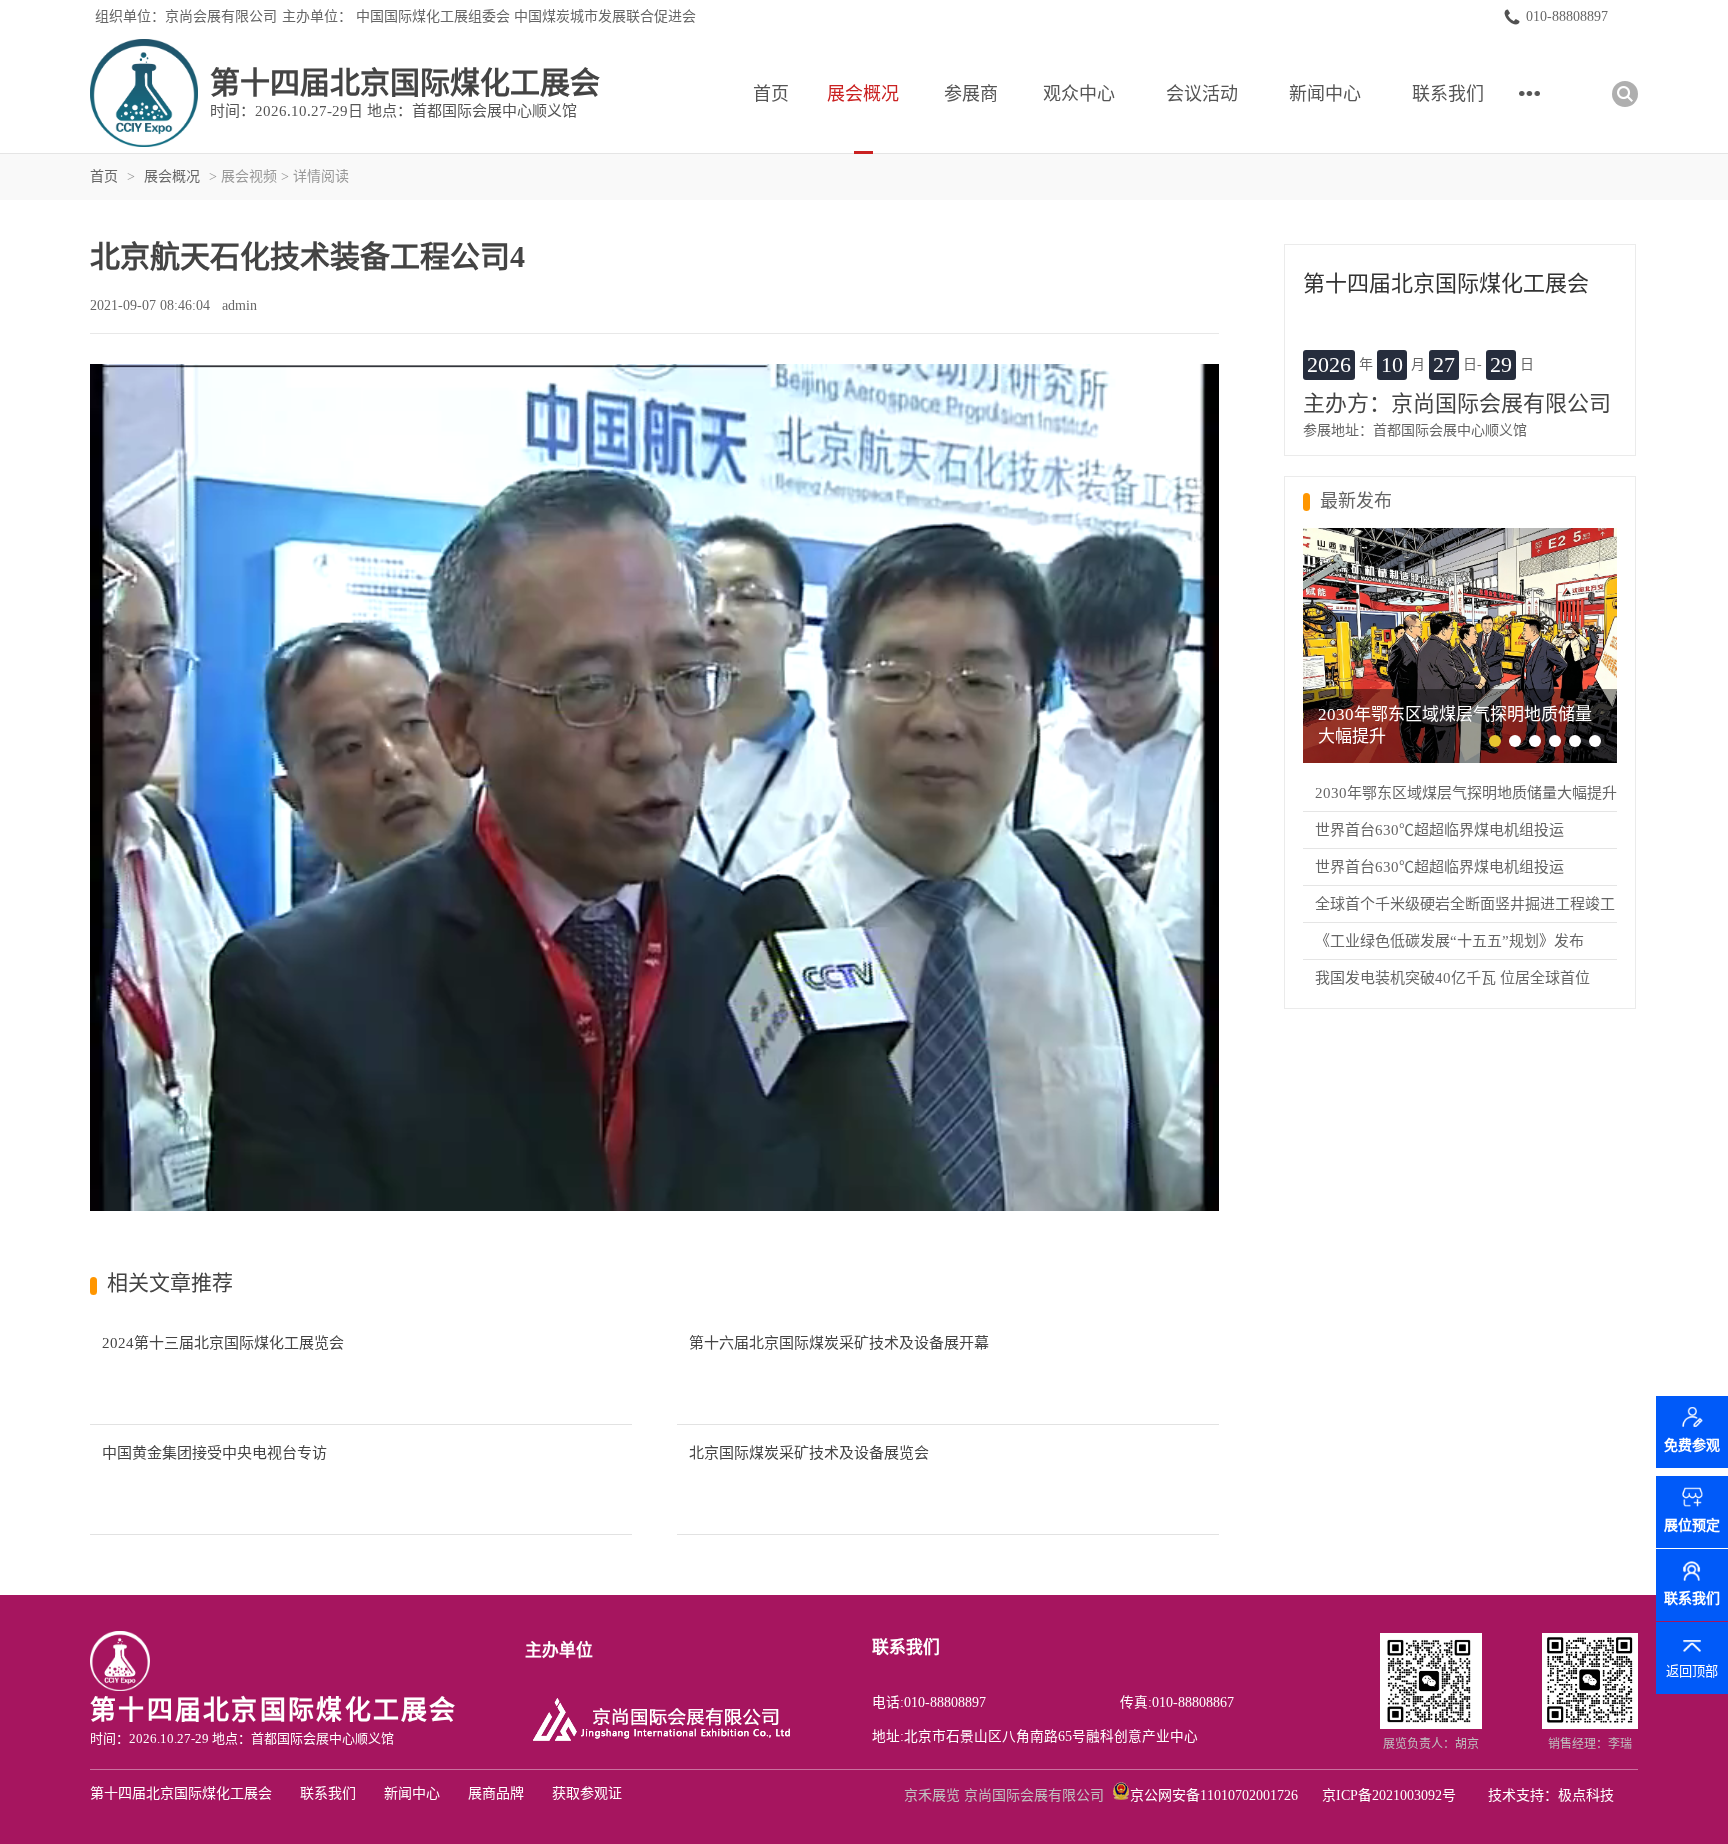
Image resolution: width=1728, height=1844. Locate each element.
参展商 (971, 94)
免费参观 (1692, 1452)
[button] (1495, 741)
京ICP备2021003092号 (1389, 1795)
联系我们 (1448, 94)
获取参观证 (587, 1793)
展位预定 (1692, 1525)
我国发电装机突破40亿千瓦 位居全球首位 (1452, 978)
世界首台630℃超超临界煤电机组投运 (1439, 830)
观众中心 (1079, 94)
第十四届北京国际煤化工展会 (181, 1793)
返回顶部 (1692, 1671)
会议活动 (1202, 94)
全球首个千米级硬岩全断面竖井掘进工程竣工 (1465, 904)
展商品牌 (496, 1793)
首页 (771, 94)
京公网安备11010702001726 (1214, 1795)
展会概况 (863, 94)
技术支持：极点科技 (1551, 1795)
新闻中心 (1325, 94)
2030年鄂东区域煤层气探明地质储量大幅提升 (1466, 793)
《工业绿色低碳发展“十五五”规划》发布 (1449, 941)
